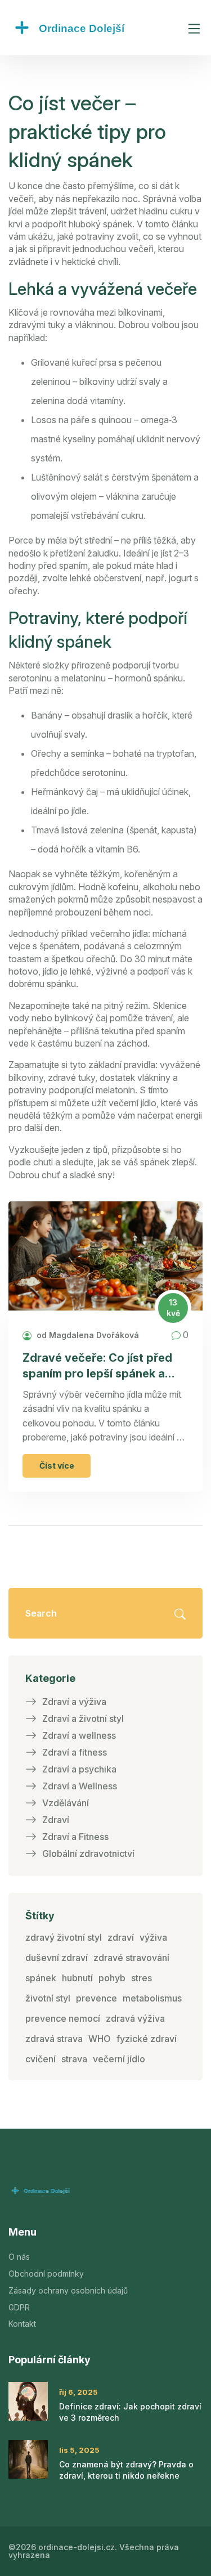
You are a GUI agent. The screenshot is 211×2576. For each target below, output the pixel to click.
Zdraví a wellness (79, 1735)
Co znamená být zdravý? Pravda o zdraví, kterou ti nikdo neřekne (126, 2470)
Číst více (57, 1466)
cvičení (41, 2059)
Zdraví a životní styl (83, 1718)
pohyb (112, 1978)
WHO (100, 2039)
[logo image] (93, 28)
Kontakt (22, 2324)
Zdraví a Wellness (80, 1786)
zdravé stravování (131, 1958)
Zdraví (56, 1820)
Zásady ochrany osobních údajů (68, 2290)
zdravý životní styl (64, 1937)
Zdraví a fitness (75, 1752)
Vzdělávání (66, 1803)
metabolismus (152, 1998)
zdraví (121, 1937)
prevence (96, 1998)
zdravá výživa (135, 2018)
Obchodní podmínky (46, 2274)
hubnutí (77, 1978)
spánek (41, 1978)
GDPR (19, 2307)
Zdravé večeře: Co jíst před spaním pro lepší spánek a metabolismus (97, 1366)
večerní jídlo (119, 2059)
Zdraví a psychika (79, 1769)
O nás (19, 2257)
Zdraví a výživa (74, 1702)
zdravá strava (54, 2039)
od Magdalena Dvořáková (87, 1335)
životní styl (48, 1998)
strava (74, 2059)
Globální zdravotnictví (88, 1854)
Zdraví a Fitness (75, 1837)
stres (142, 1978)
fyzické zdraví (147, 2039)
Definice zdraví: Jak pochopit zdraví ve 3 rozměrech (130, 2412)
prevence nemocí (63, 2018)
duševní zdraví (57, 1958)
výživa (153, 1937)
